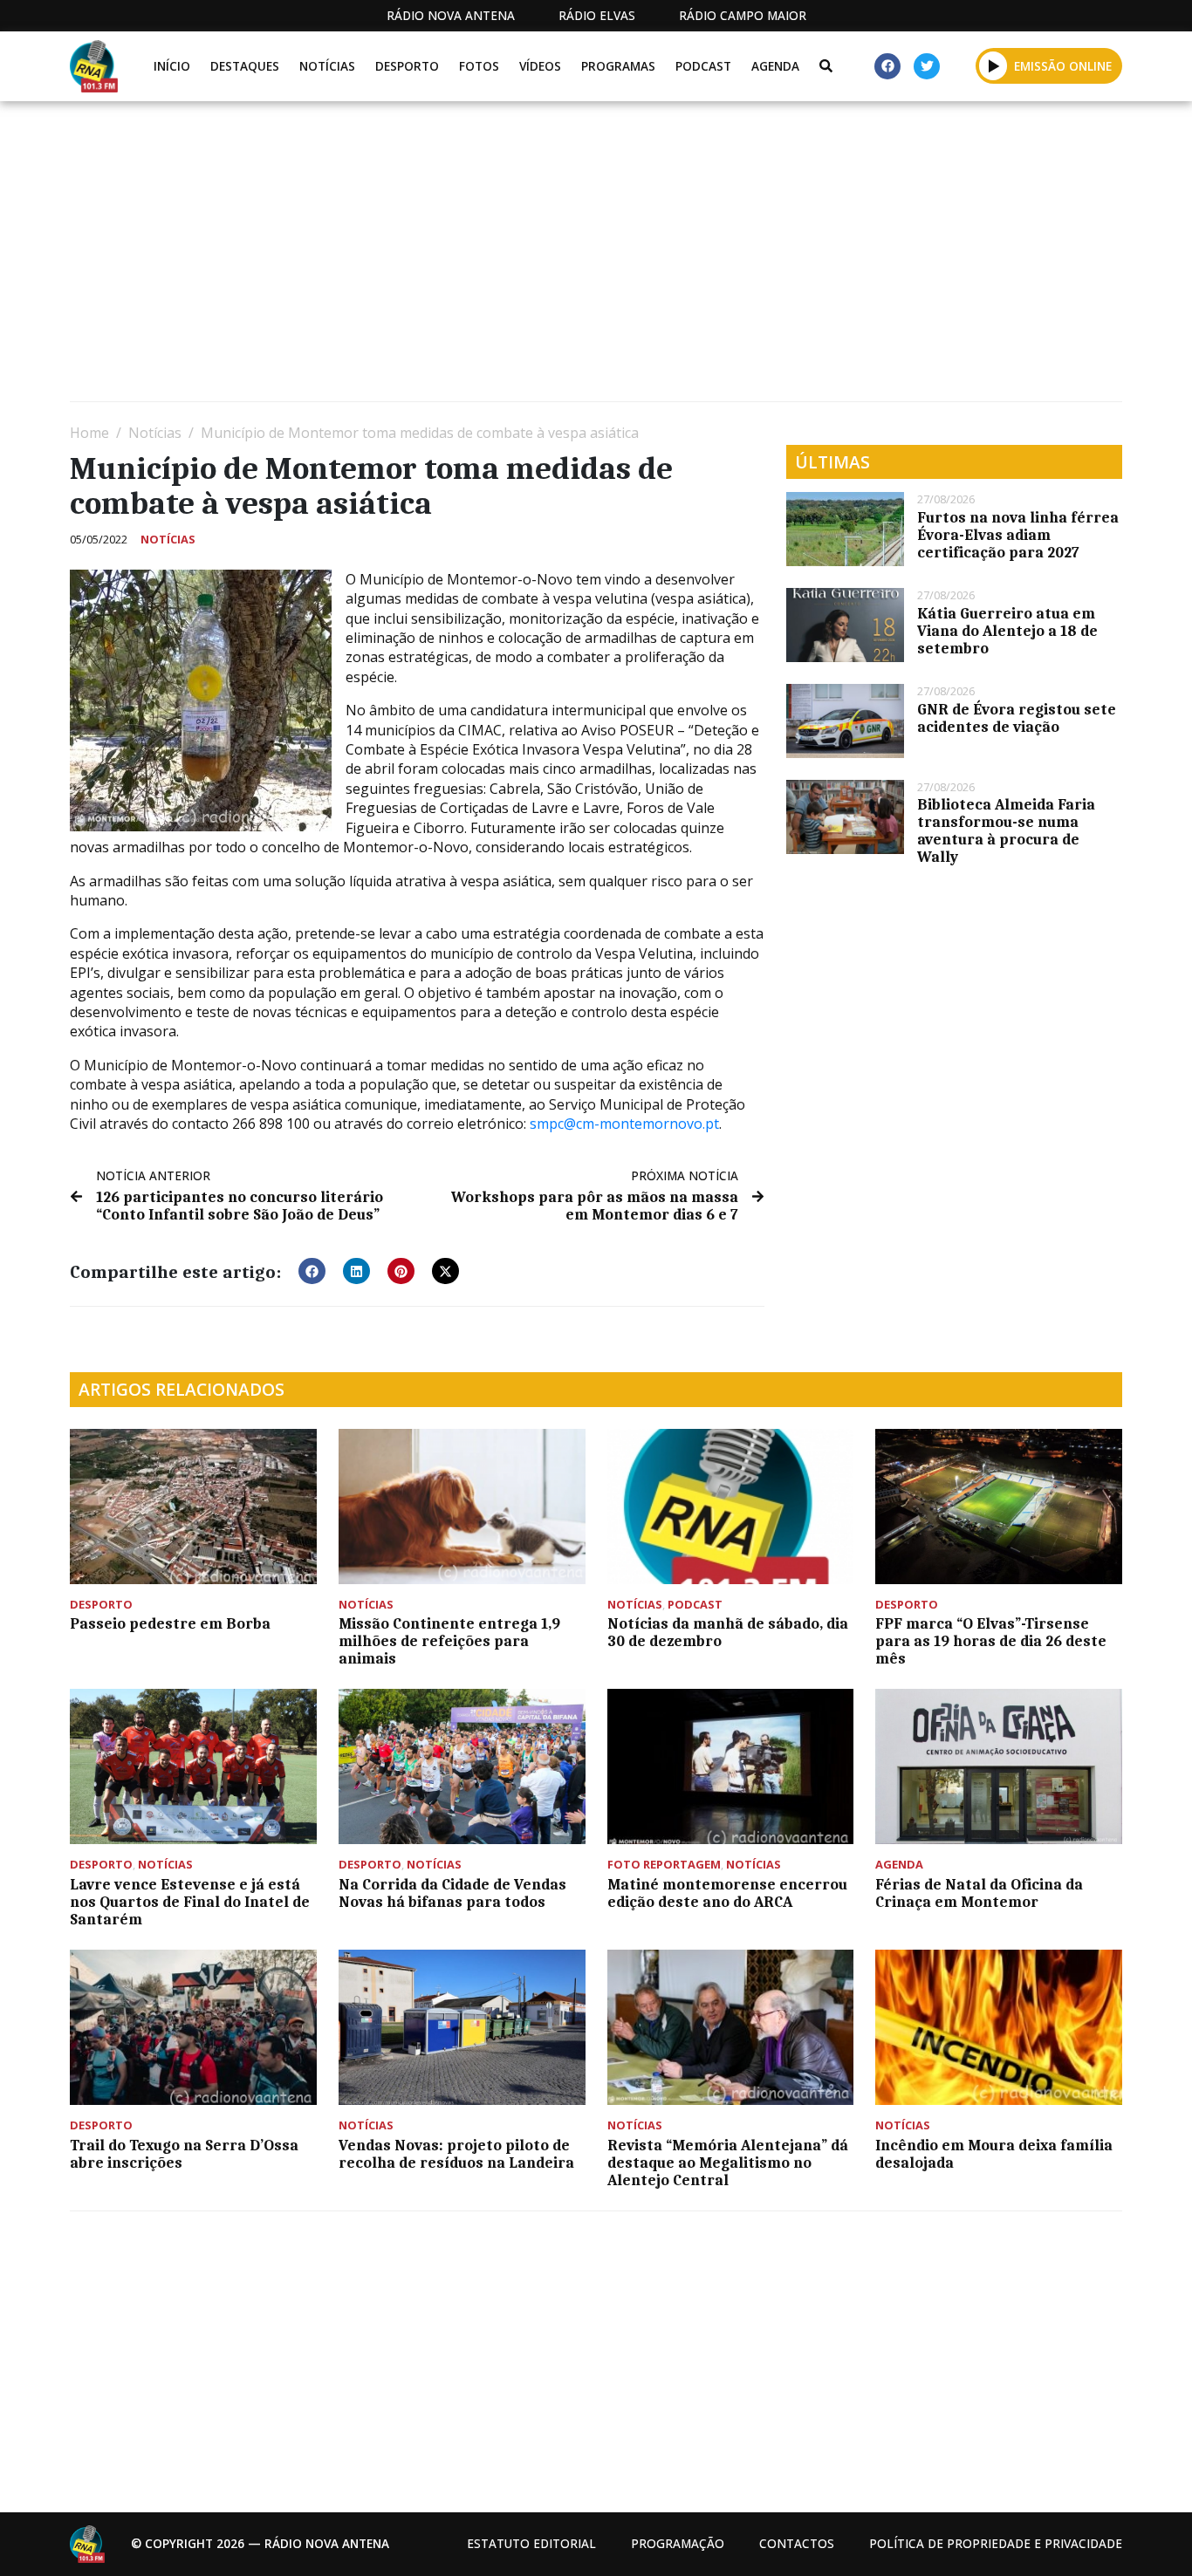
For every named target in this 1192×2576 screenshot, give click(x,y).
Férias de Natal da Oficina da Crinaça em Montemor (979, 1893)
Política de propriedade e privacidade (996, 2543)
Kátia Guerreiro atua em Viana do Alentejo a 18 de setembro (1007, 631)
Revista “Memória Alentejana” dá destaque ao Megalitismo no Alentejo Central (728, 2163)
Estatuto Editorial (531, 2543)
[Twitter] (927, 66)
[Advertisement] (593, 258)
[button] (993, 65)
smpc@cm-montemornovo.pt (624, 1124)
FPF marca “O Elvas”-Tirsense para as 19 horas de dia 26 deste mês (991, 1641)
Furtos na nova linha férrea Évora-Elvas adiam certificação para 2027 (1018, 535)
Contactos (797, 2543)
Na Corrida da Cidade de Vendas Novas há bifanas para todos (452, 1893)
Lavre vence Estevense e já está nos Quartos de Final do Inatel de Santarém (190, 1902)
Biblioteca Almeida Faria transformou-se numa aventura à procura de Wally (1006, 830)
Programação (678, 2543)
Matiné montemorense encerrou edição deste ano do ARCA (727, 1893)
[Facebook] (887, 66)
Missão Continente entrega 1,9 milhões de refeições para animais (449, 1641)
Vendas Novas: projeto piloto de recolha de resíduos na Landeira (456, 2154)
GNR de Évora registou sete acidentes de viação (1017, 718)
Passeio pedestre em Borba (170, 1623)
